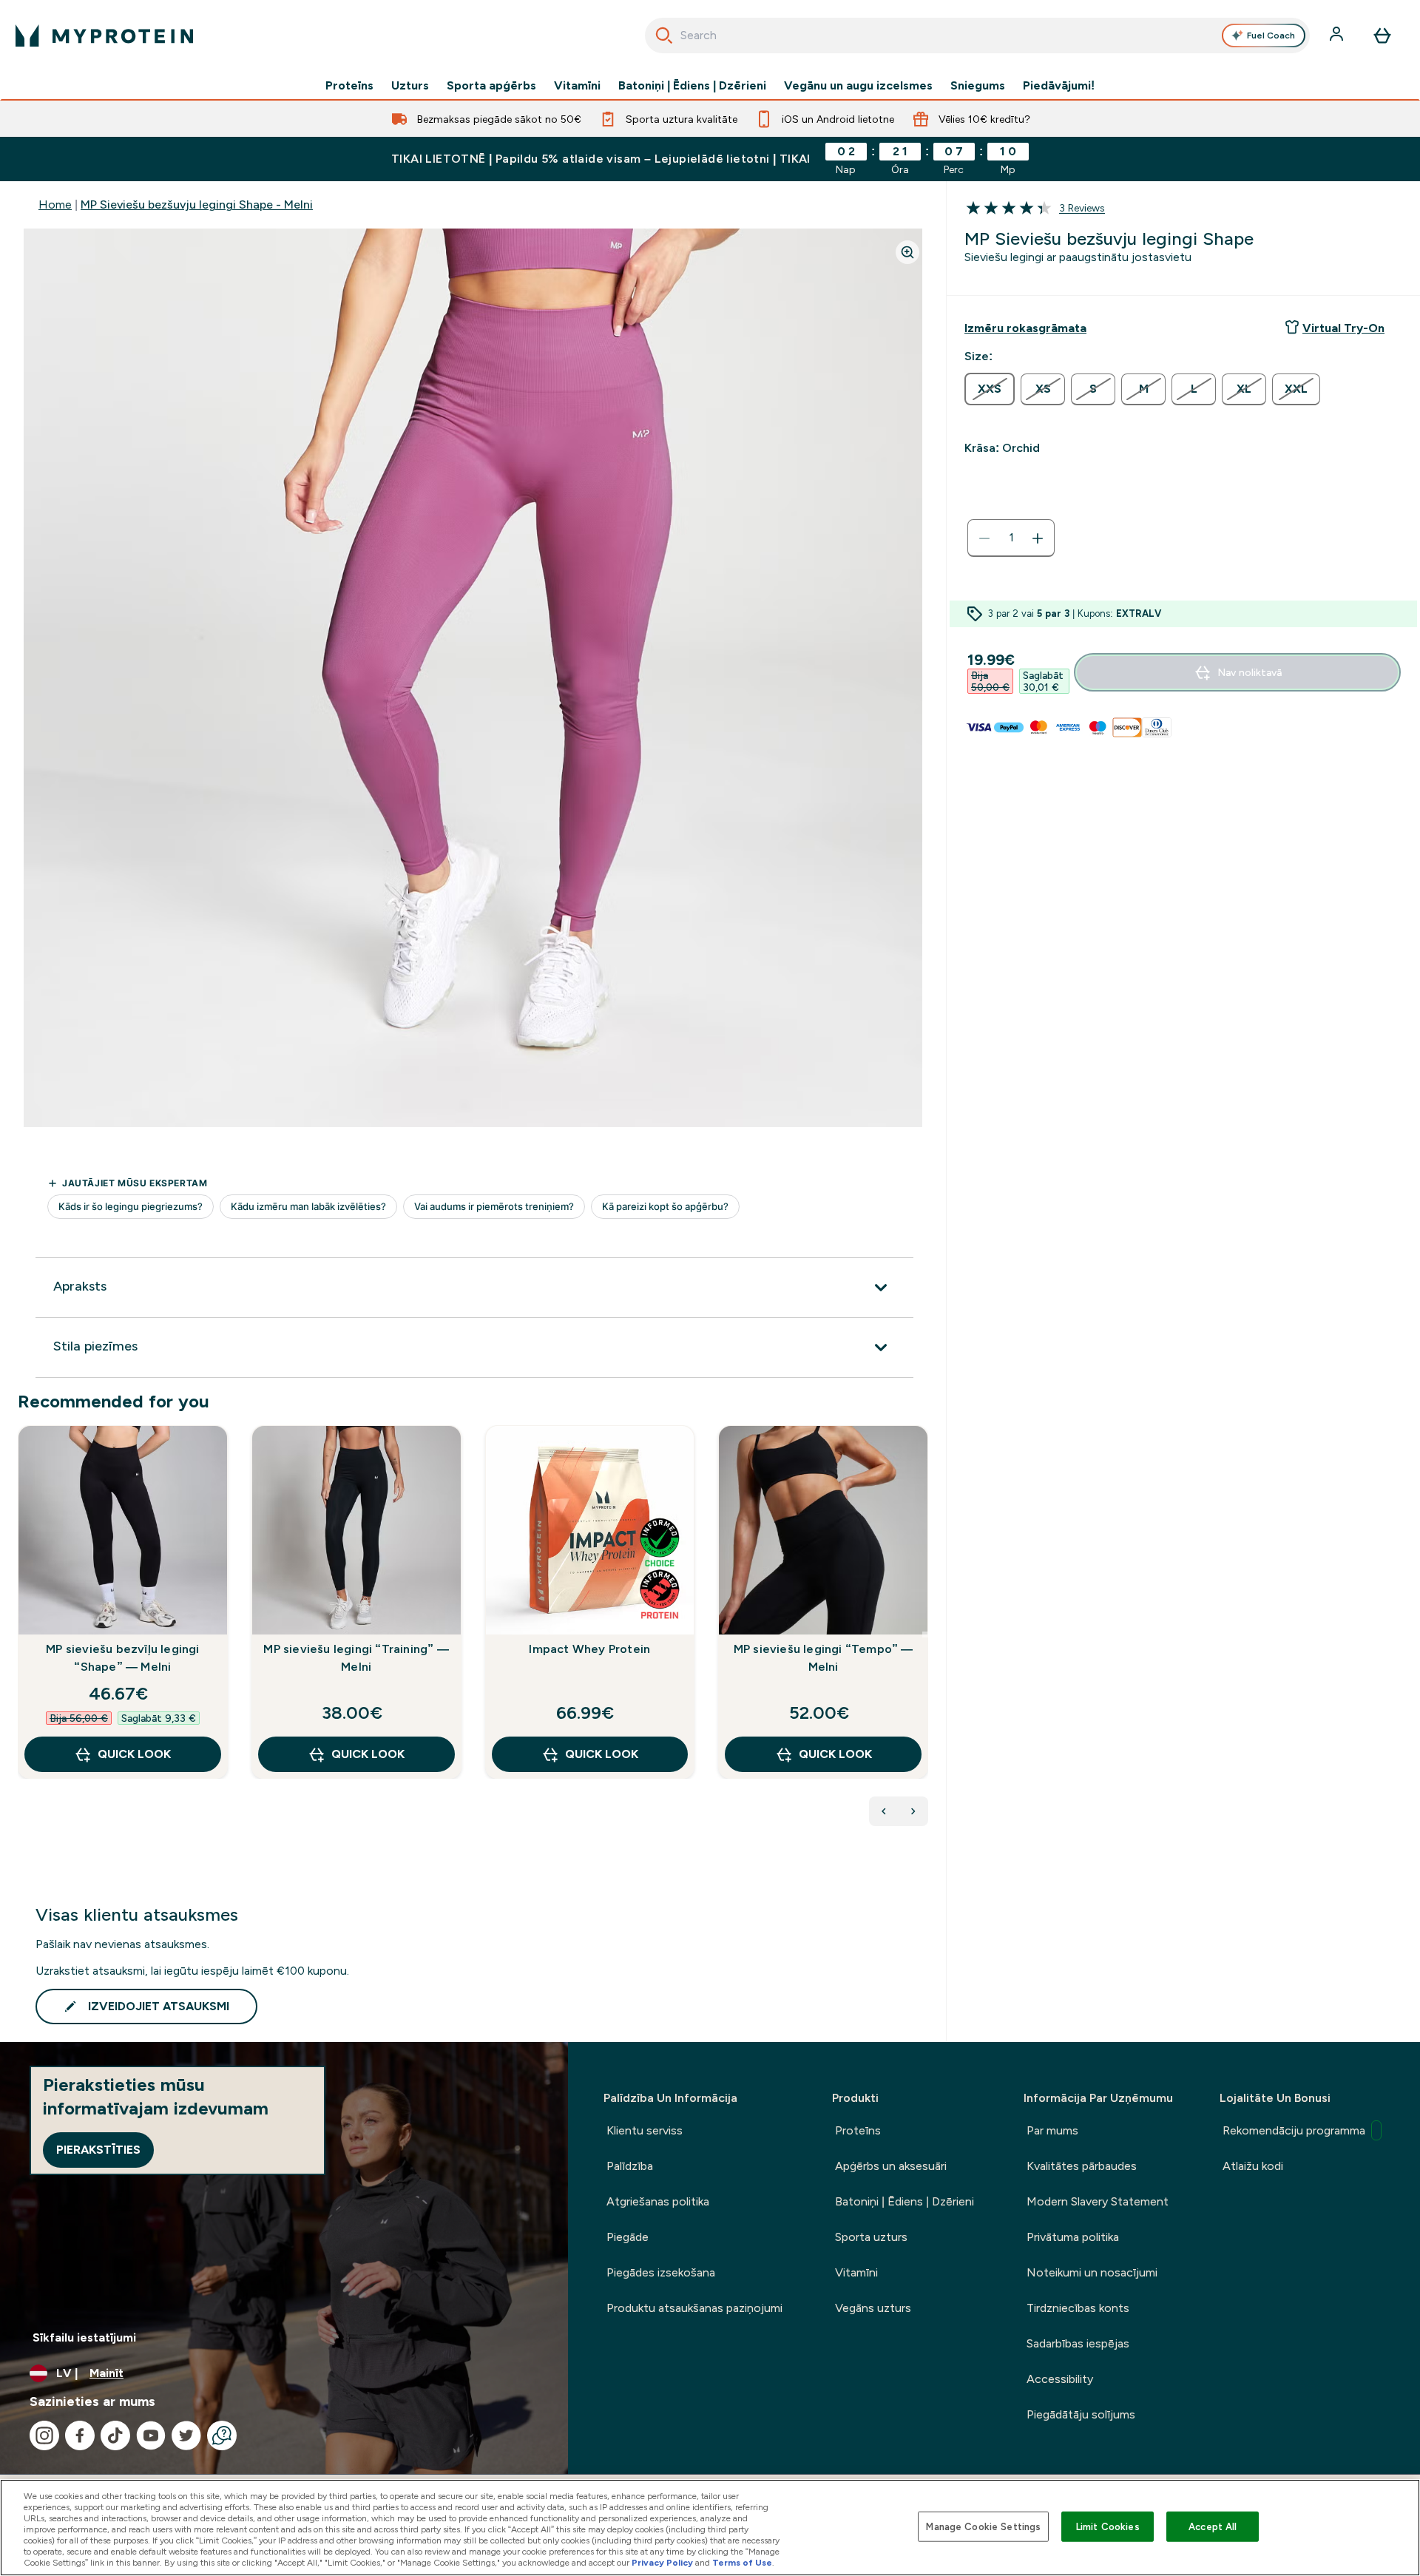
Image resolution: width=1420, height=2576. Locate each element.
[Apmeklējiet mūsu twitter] (186, 2435)
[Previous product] (884, 1811)
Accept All (1213, 2526)
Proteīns (349, 86)
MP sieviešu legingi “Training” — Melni (356, 1658)
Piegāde (628, 2237)
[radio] (990, 389)
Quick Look (134, 1754)
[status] (1011, 538)
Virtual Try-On (1343, 328)
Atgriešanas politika (658, 2201)
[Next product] (913, 1811)
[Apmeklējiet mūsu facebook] (80, 2435)
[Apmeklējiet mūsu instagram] (44, 2435)
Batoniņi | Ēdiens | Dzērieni (692, 86)
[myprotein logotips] (104, 36)
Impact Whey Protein (589, 1649)
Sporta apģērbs (491, 86)
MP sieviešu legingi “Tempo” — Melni (824, 1658)
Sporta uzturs (871, 2237)
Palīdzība (630, 2166)
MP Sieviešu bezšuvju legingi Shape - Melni (197, 204)
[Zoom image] (907, 252)
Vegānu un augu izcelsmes (858, 86)
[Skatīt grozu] (1382, 36)
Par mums (1052, 2130)
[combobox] (977, 36)
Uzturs (410, 86)
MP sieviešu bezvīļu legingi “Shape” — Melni (122, 1658)
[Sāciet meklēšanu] (664, 36)
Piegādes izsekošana (661, 2272)
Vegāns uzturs (873, 2308)
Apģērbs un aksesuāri (891, 2166)
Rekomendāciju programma (1294, 2130)
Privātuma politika (1073, 2237)
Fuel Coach (1271, 36)
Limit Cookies (1108, 2526)
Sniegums (978, 86)
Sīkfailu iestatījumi (84, 2337)
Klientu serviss (645, 2130)
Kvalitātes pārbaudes (1082, 2166)
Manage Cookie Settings (983, 2526)
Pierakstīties (98, 2150)
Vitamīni (577, 86)
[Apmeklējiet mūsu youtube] (151, 2435)
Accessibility (1060, 2379)
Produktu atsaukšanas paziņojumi (694, 2308)
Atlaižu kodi (1253, 2166)
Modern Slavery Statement (1098, 2201)
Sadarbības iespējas (1078, 2343)
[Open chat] (222, 2435)
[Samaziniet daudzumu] (984, 538)
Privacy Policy (662, 2563)
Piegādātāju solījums (1081, 2414)
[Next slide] (925, 1634)
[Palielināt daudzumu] (1038, 538)
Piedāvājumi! (1059, 86)
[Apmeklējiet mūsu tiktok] (115, 2435)
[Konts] (1338, 36)
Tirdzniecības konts (1078, 2308)
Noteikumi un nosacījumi (1092, 2272)
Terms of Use (742, 2563)
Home (55, 204)
